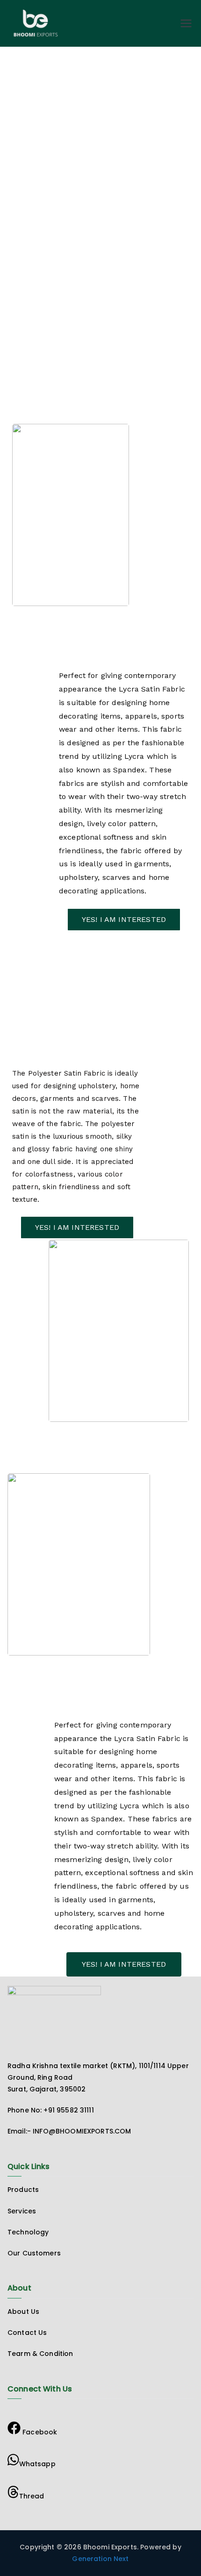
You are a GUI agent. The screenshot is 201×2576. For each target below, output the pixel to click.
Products (23, 2190)
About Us (23, 2312)
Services (22, 2211)
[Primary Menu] (186, 23)
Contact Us (27, 2333)
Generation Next (100, 2559)
